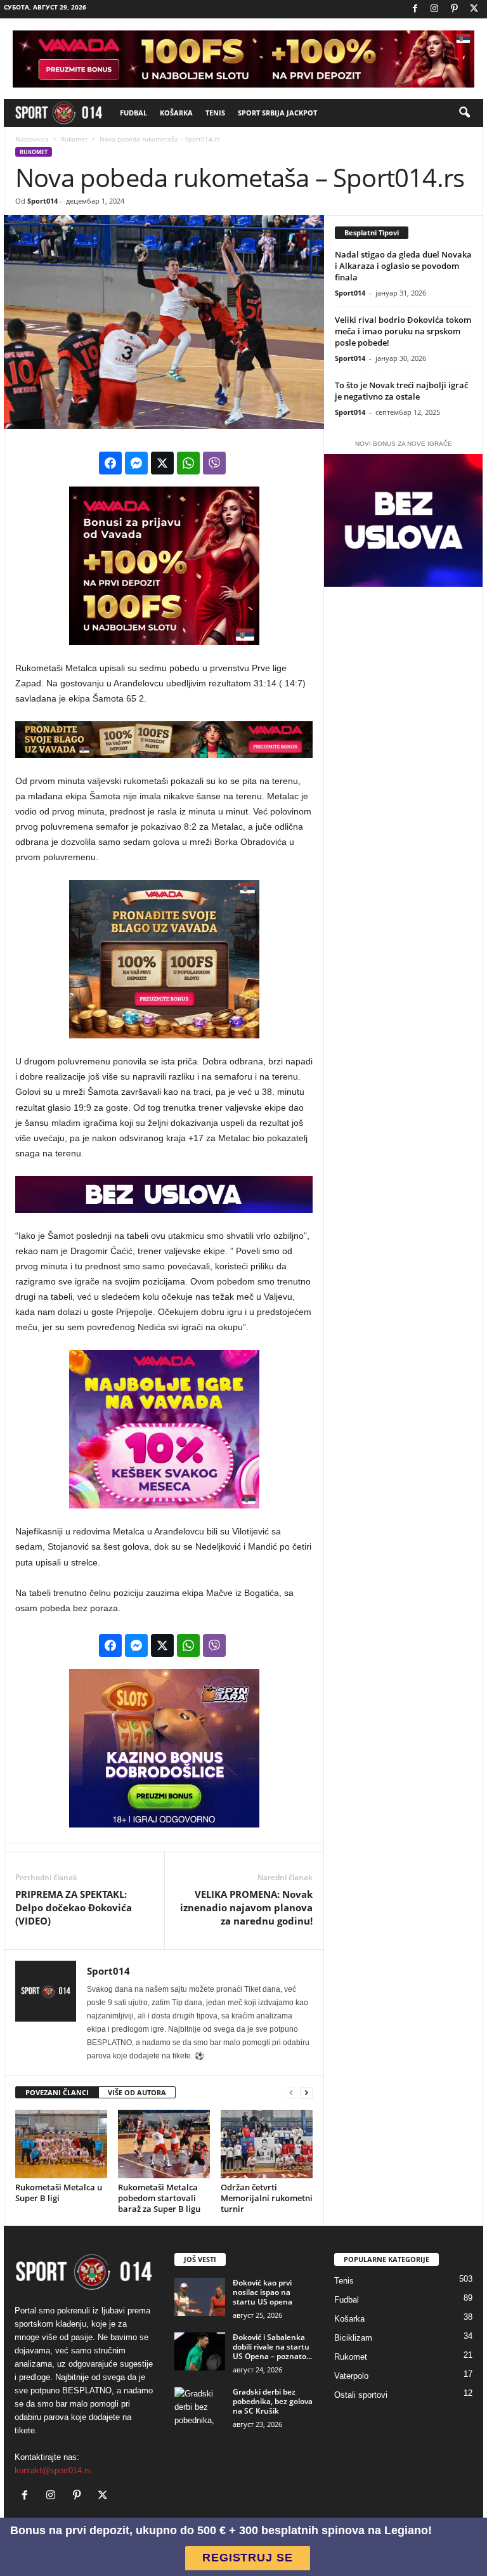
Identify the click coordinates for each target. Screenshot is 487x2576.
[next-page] (306, 2093)
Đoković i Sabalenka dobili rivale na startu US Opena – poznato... (272, 2347)
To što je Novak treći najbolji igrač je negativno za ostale (401, 391)
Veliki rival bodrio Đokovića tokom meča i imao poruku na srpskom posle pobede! (403, 331)
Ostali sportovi (361, 2395)
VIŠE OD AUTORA (137, 2092)
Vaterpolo (351, 2376)
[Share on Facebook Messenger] (136, 463)
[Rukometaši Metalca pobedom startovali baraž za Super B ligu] (164, 2144)
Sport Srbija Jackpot (277, 113)
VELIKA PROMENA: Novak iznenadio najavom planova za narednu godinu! (246, 1907)
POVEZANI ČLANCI (57, 2092)
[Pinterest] (454, 9)
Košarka (176, 113)
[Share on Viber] (214, 463)
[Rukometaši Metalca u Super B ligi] (61, 2144)
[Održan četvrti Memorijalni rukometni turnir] (267, 2144)
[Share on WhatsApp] (188, 463)
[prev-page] (291, 2093)
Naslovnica (32, 139)
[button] (464, 113)
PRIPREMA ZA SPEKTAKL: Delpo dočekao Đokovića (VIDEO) (74, 1907)
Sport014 (42, 201)
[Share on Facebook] (110, 463)
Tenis (215, 113)
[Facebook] (415, 9)
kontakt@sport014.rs (53, 2470)
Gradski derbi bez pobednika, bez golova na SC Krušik (273, 2401)
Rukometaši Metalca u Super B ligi (59, 2193)
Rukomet (74, 139)
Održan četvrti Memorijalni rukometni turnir (267, 2198)
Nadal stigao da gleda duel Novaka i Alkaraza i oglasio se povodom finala (403, 266)
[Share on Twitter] (162, 463)
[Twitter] (474, 9)
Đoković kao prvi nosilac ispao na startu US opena (263, 2292)
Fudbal (133, 113)
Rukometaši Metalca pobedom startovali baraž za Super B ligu (159, 2198)
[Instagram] (434, 9)
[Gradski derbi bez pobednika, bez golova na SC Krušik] (200, 2406)
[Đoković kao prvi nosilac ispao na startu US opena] (200, 2297)
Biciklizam (353, 2338)
